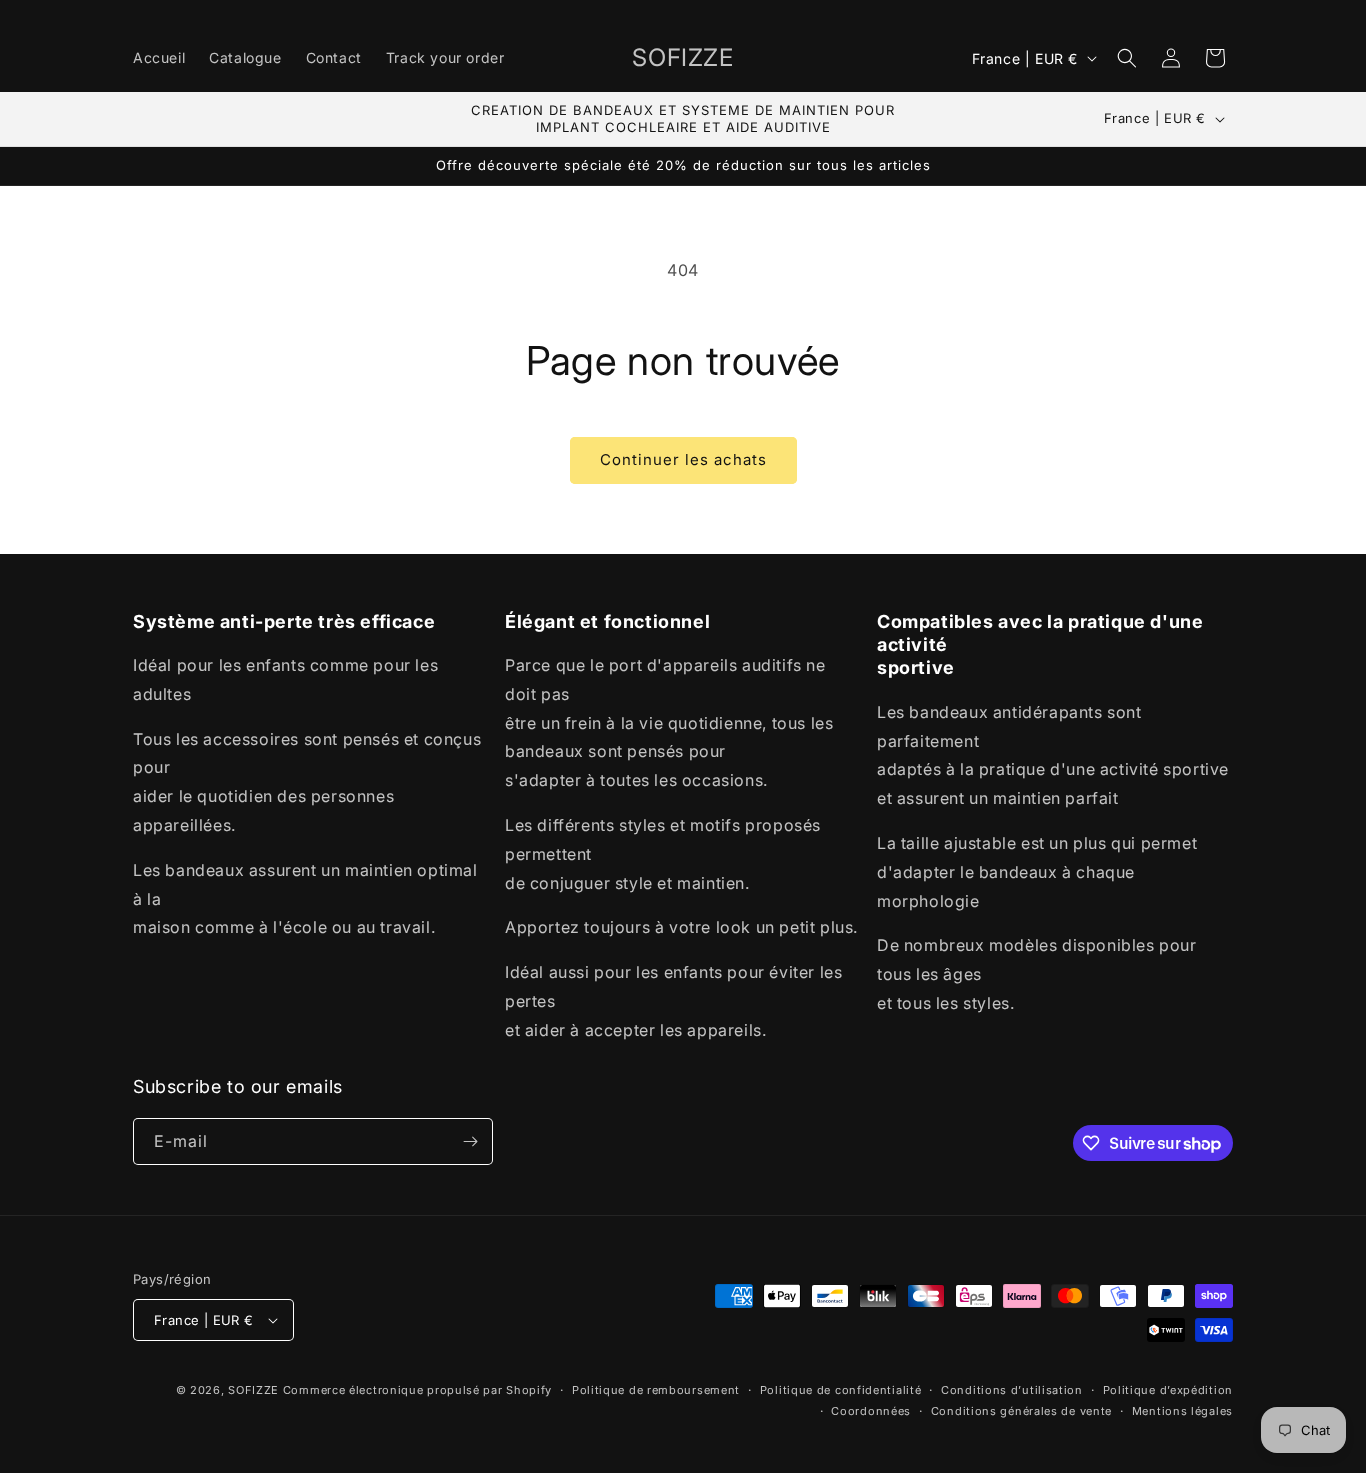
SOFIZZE (253, 1390)
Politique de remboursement (656, 1390)
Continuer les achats (683, 459)
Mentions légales (1182, 1411)
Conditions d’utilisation (1012, 1390)
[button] (1127, 58)
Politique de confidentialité (841, 1390)
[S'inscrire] (470, 1141)
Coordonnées (871, 1411)
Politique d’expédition (1168, 1390)
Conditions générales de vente (1021, 1411)
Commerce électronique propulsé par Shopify (417, 1390)
